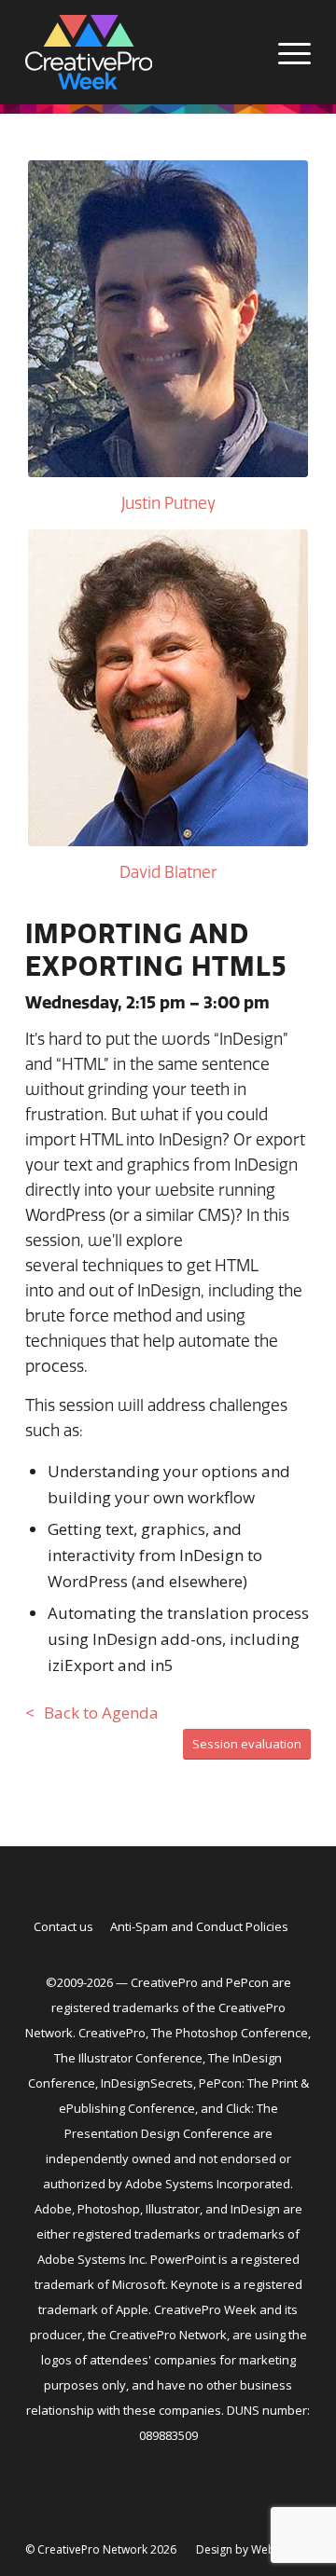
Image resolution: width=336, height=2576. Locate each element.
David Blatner (168, 872)
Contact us (63, 1926)
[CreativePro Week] (140, 52)
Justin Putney (168, 503)
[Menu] (285, 52)
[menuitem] (285, 52)
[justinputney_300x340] (168, 319)
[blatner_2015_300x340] (168, 688)
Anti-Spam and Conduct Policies (199, 1926)
